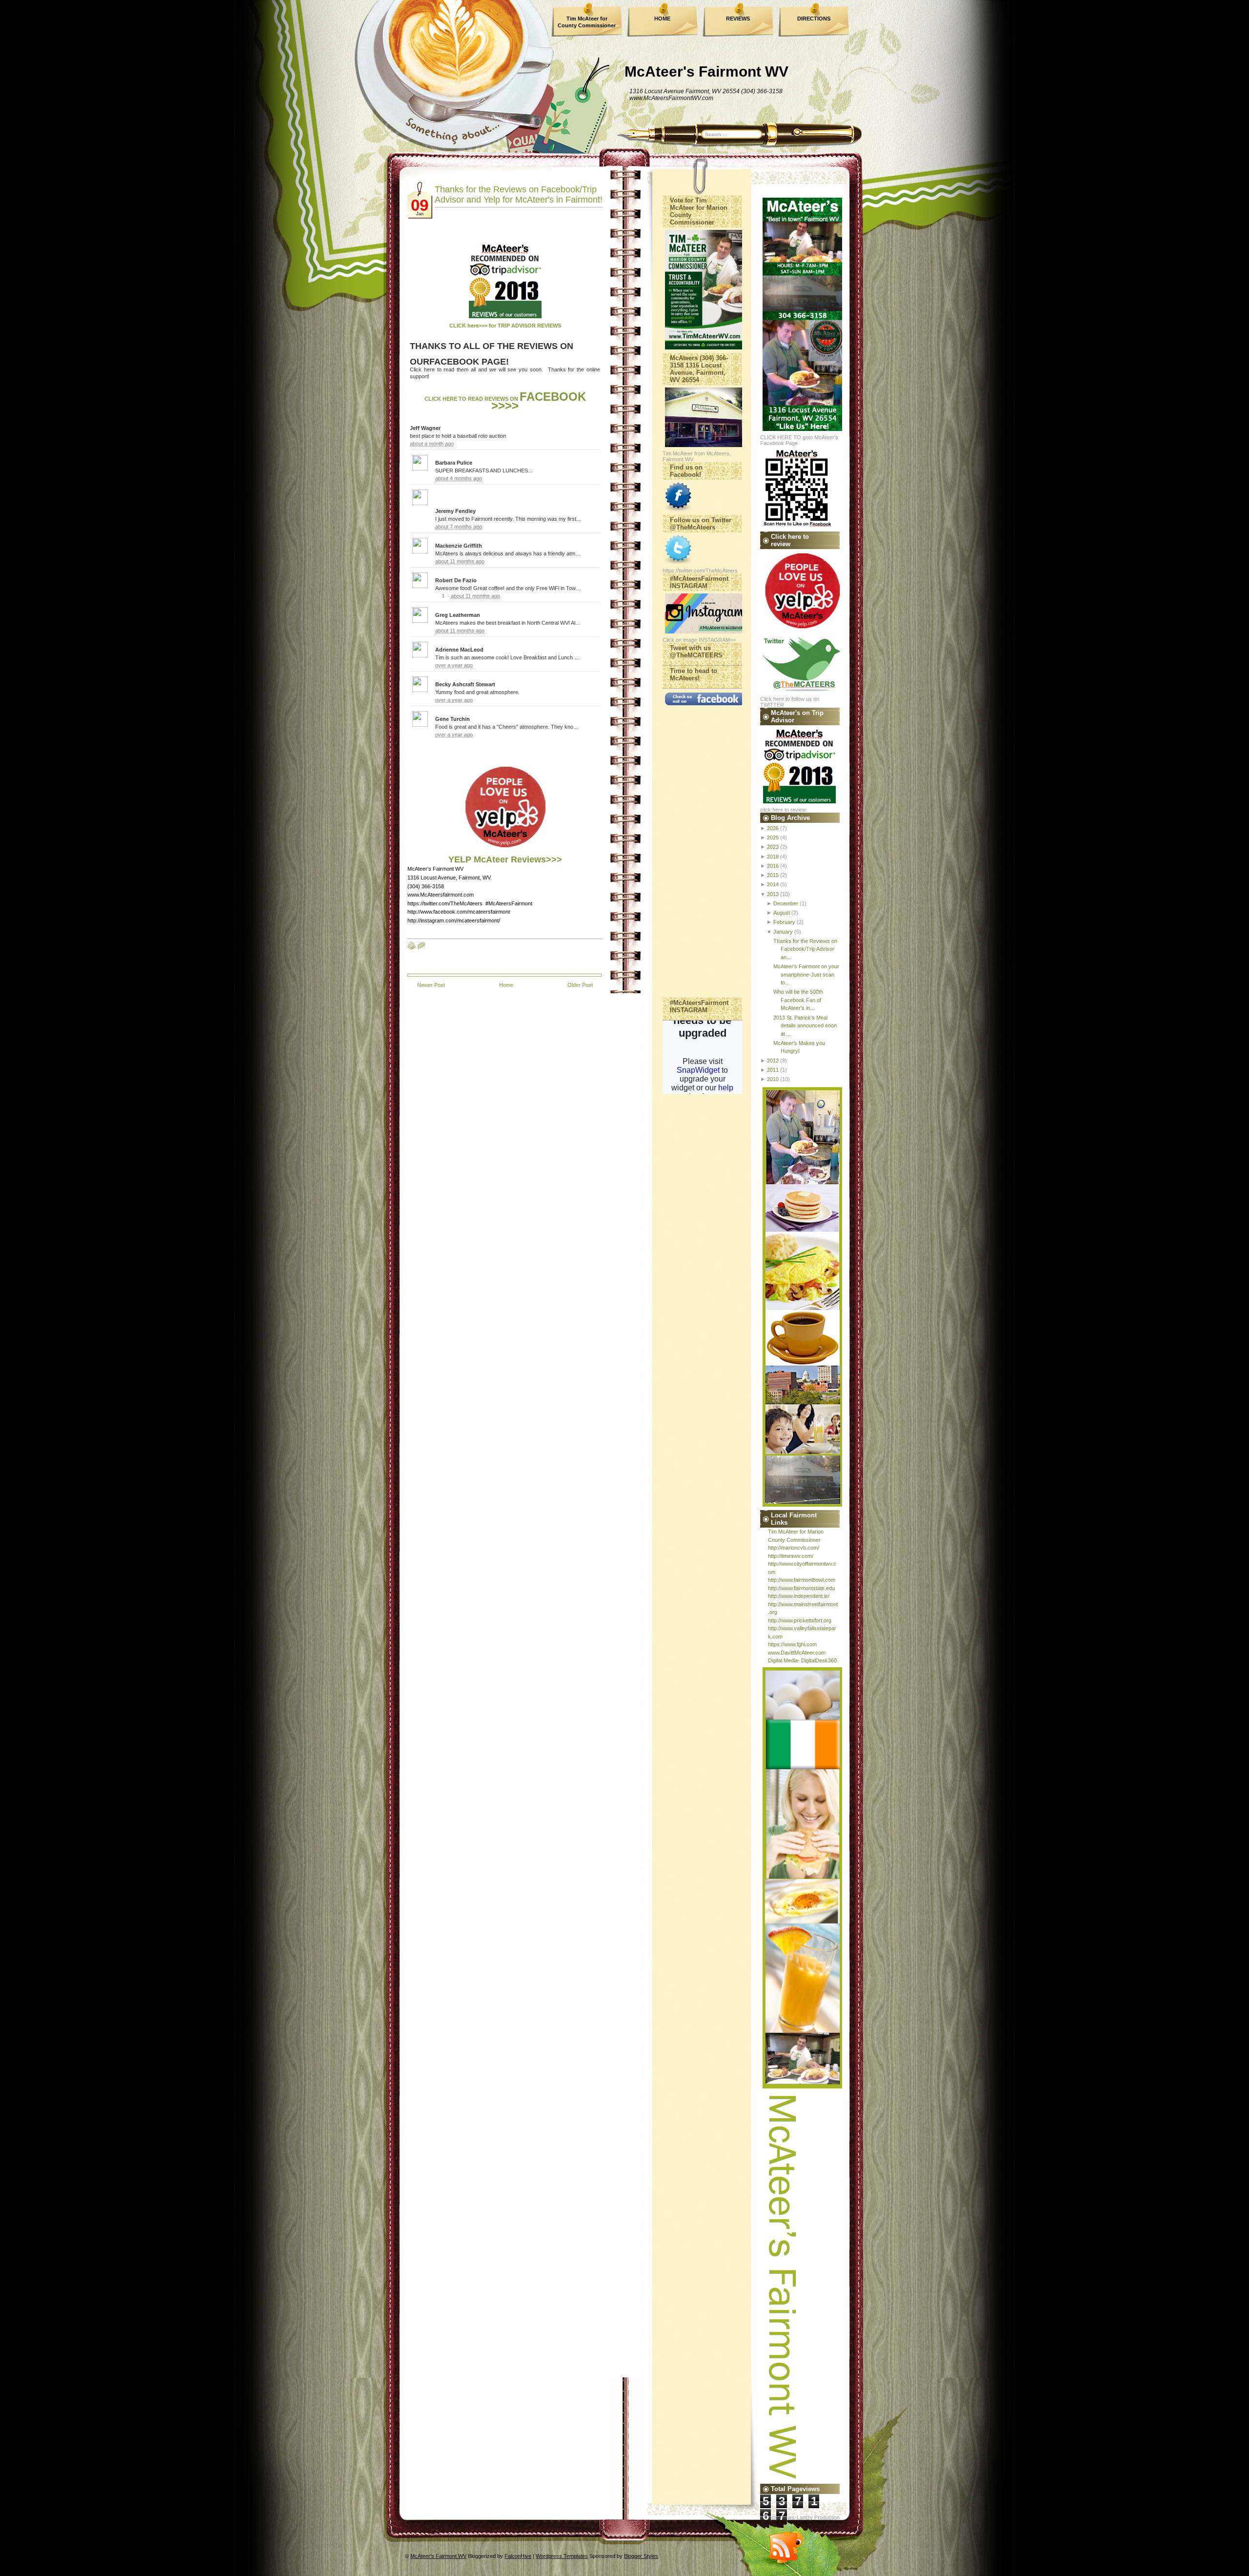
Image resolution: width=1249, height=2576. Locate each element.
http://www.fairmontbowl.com (802, 1580)
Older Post (580, 985)
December (786, 903)
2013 (773, 894)
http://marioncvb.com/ (794, 1548)
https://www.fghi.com (792, 1644)
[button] (594, 462)
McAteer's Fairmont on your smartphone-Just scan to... (806, 974)
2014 (773, 884)
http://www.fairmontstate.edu (801, 1588)
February (784, 922)
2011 (773, 1070)
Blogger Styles (641, 2556)
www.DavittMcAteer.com (797, 1653)
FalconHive (518, 2556)
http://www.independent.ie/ (799, 1596)
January (783, 932)
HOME (662, 19)
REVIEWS (738, 19)
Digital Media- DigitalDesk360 (802, 1660)
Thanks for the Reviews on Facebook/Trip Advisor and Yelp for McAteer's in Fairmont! (519, 194)
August (782, 913)
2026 (773, 828)
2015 (773, 875)
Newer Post (431, 985)
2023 (773, 847)
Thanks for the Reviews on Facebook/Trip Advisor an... (805, 949)
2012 (773, 1061)
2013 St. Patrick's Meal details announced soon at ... (805, 1026)
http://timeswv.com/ (791, 1556)
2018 (773, 857)
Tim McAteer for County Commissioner (587, 22)
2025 (773, 838)
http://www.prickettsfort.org (800, 1620)
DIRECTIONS (814, 19)
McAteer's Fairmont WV (706, 72)
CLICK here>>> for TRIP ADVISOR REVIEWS (505, 326)
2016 (773, 866)
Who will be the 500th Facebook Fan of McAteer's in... (798, 1000)
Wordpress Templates (562, 2556)
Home (506, 985)
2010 (773, 1079)
